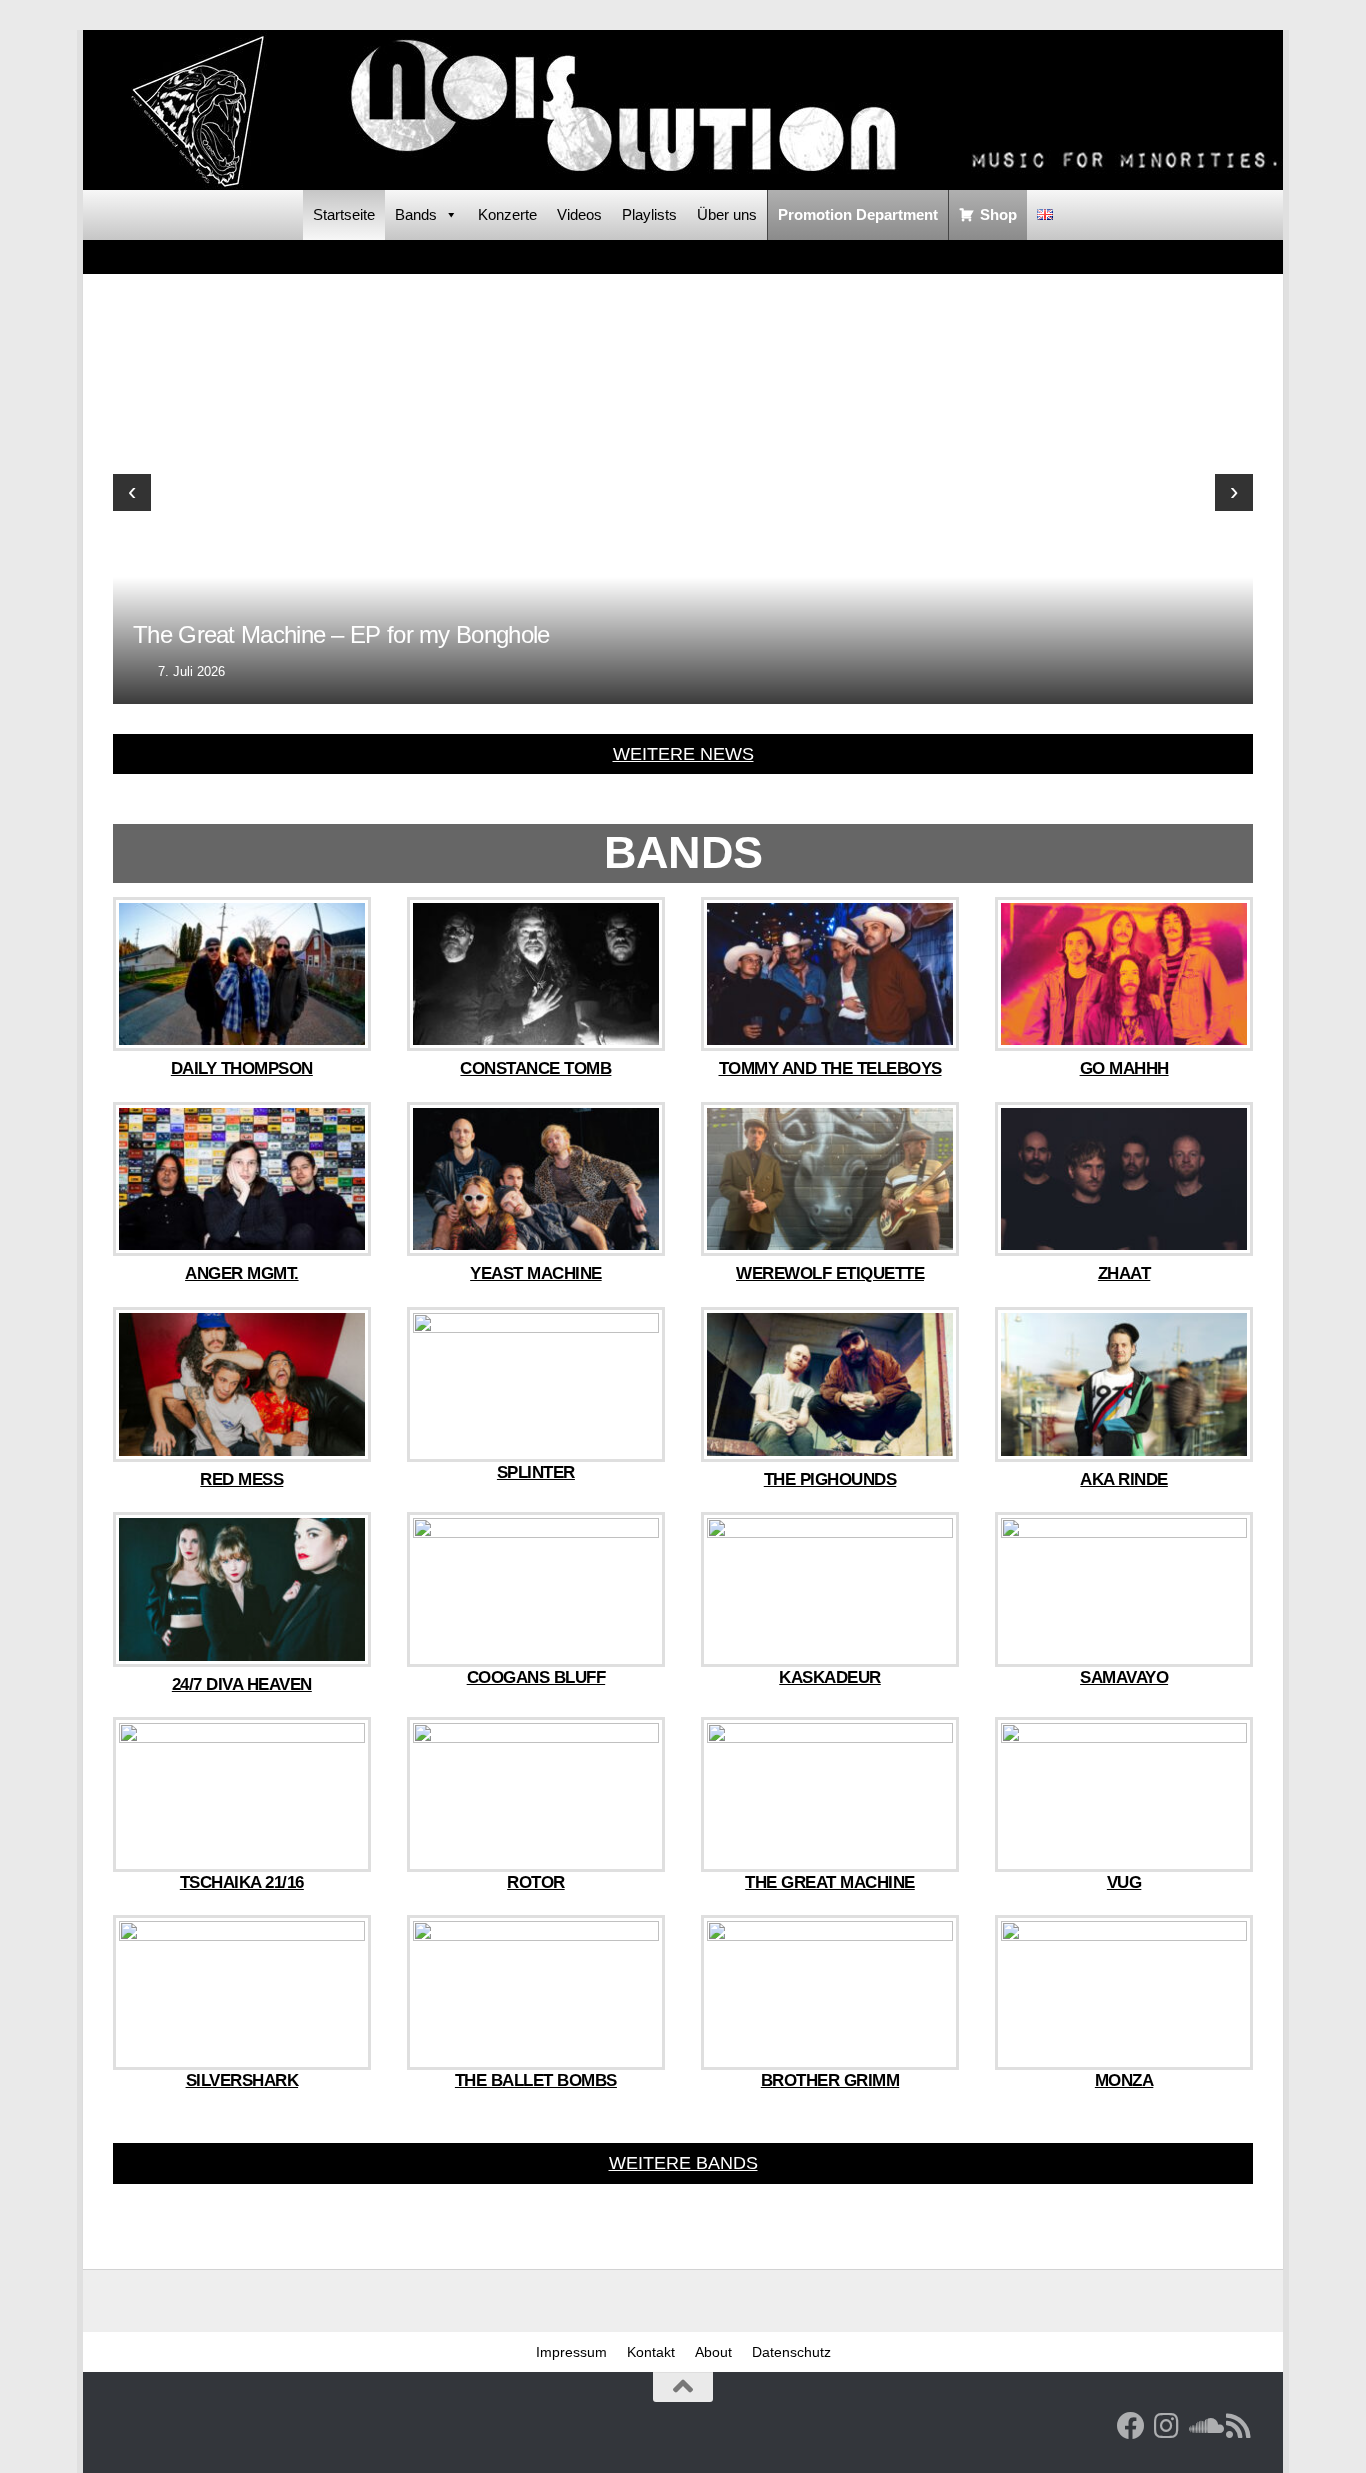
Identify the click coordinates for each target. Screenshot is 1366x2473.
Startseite (344, 214)
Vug (1124, 1882)
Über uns (727, 214)
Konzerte (507, 214)
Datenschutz (791, 2352)
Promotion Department (858, 214)
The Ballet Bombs (536, 2080)
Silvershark (242, 2080)
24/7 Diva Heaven (242, 1684)
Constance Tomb (535, 1068)
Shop (998, 214)
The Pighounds (830, 1479)
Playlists (649, 214)
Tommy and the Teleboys (830, 1068)
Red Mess (241, 1479)
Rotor (536, 1882)
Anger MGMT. (242, 1273)
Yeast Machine (536, 1273)
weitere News (683, 754)
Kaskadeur (830, 1677)
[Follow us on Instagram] (1167, 2426)
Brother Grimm (830, 2080)
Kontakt (651, 2352)
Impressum (571, 2352)
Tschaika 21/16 (242, 1882)
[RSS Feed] (1239, 2426)
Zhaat (1124, 1273)
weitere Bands (683, 2163)
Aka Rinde (1124, 1479)
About (713, 2352)
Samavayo (1124, 1677)
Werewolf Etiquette (830, 1273)
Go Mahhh (1124, 1068)
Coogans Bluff (536, 1677)
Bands (416, 214)
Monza (1124, 2080)
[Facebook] (1131, 2426)
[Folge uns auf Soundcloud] (1203, 2426)
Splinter (536, 1472)
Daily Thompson (242, 1068)
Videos (579, 214)
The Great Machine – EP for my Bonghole (341, 634)
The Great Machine (830, 1882)
